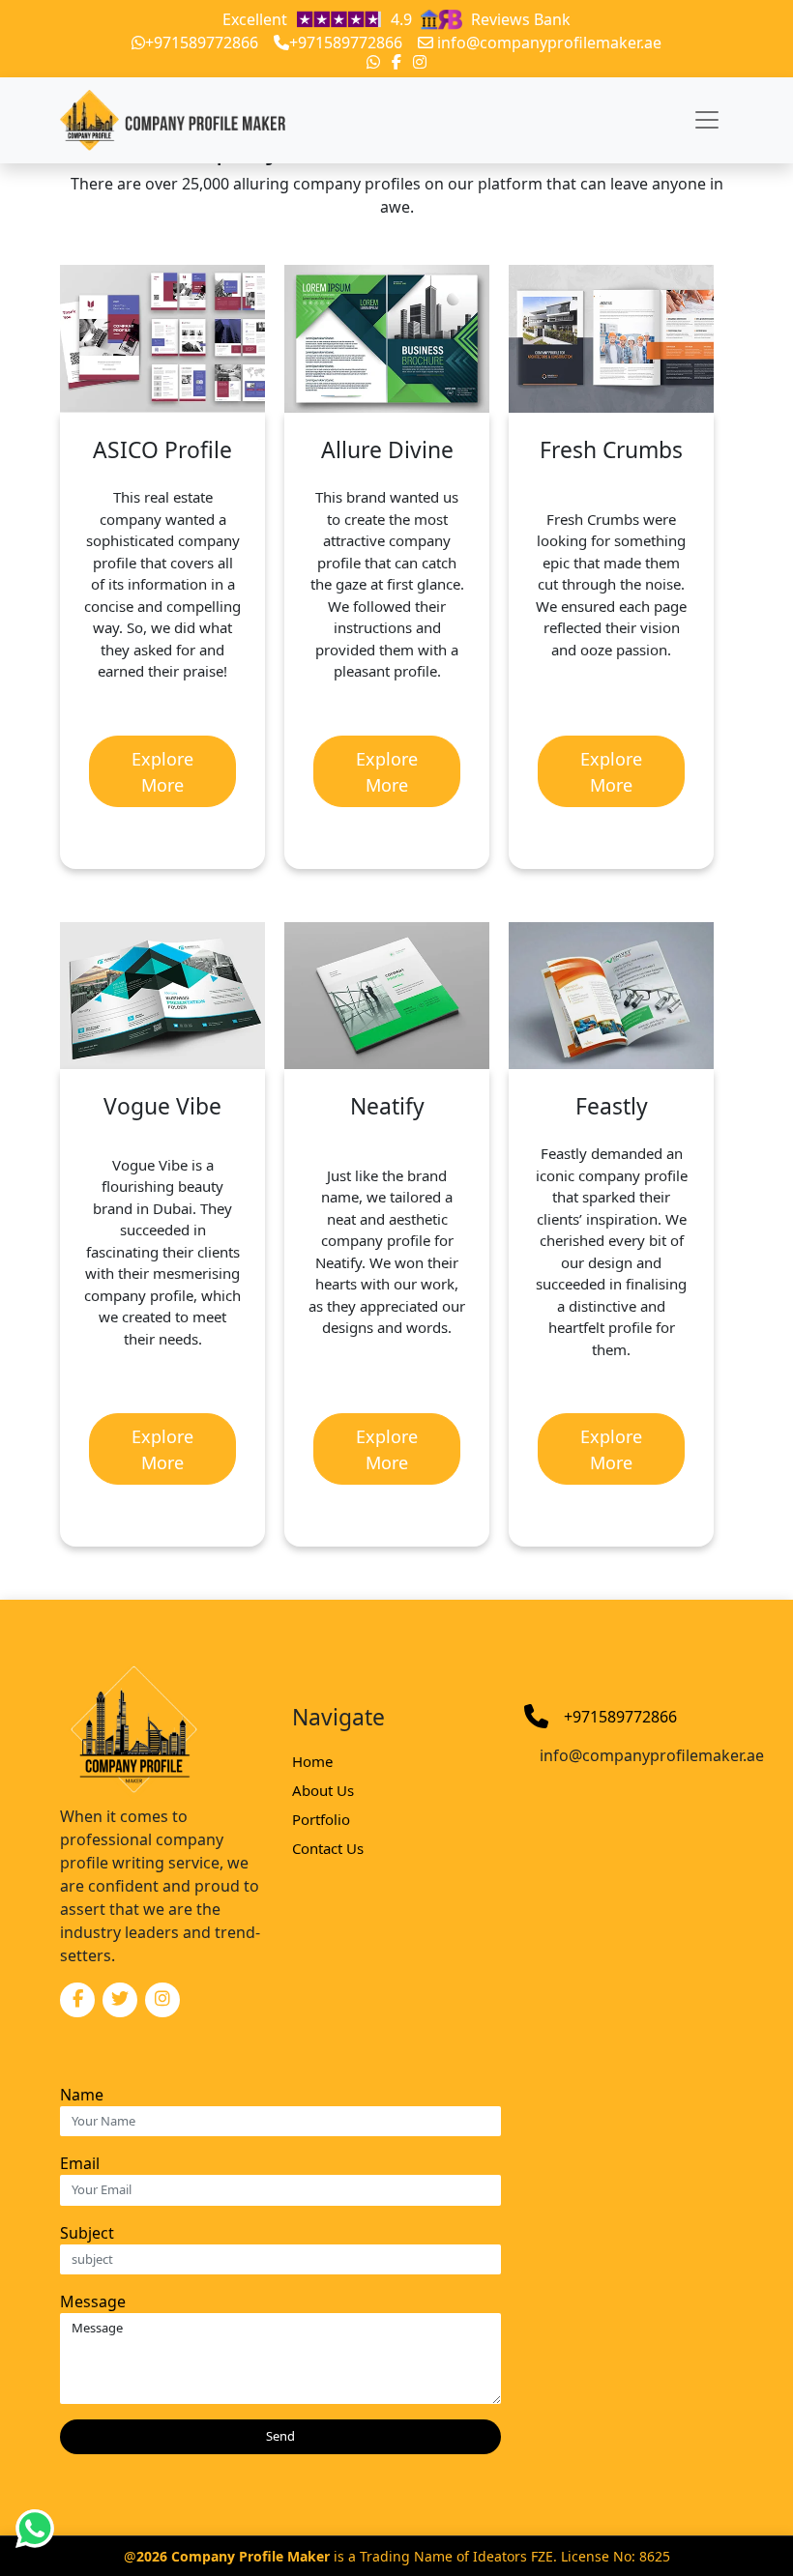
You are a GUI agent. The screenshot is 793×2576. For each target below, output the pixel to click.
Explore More (162, 772)
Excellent (396, 19)
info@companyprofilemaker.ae (549, 43)
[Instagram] (420, 62)
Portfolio (321, 1819)
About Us (323, 1790)
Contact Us (328, 1848)
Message (93, 2301)
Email (80, 2163)
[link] (350, 19)
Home (312, 1761)
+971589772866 (202, 43)
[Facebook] (396, 62)
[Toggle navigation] (707, 120)
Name (82, 2095)
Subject (87, 2233)
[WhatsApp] (373, 62)
